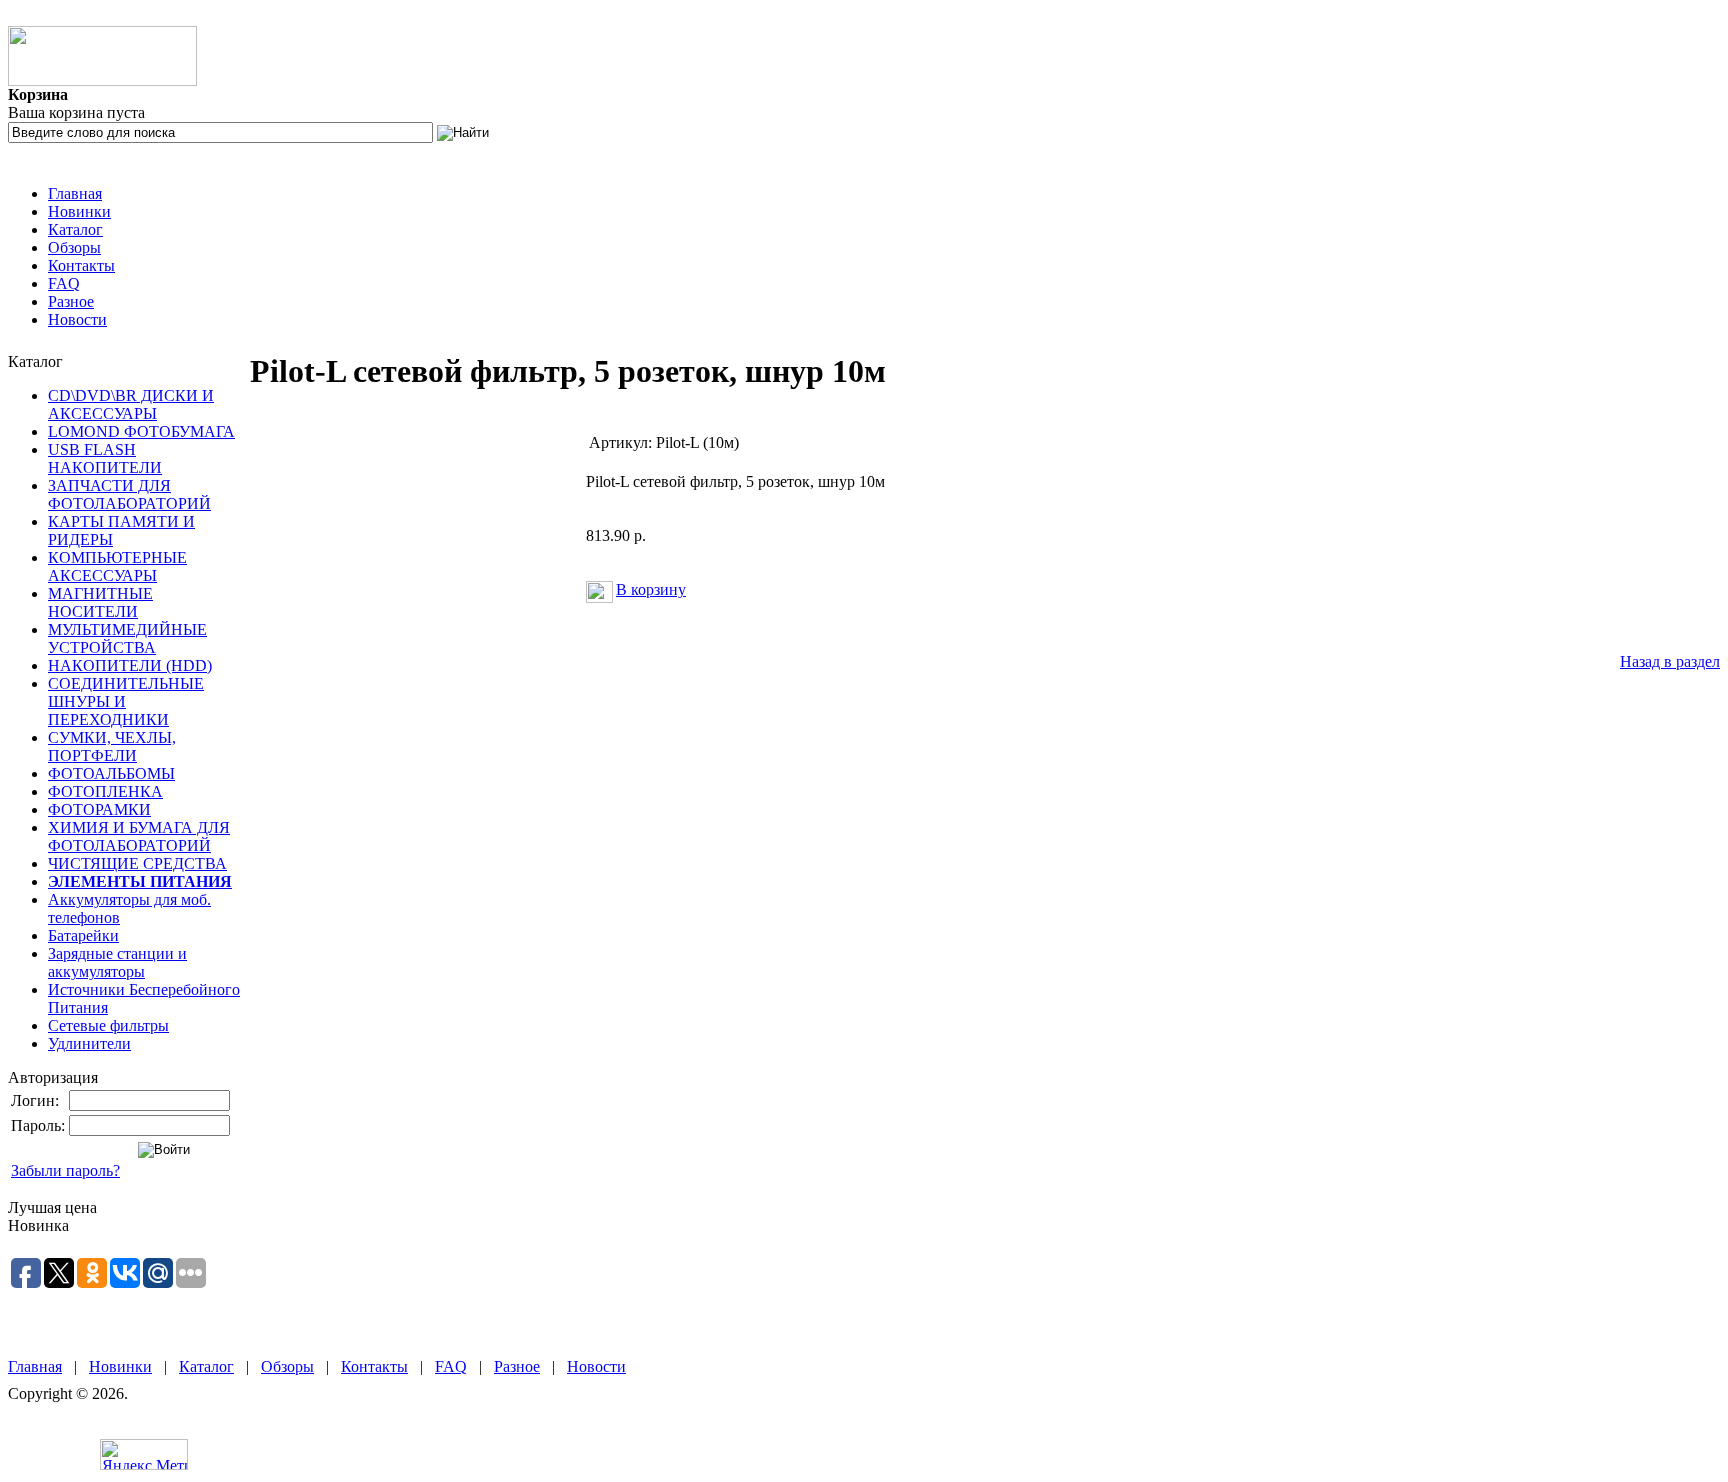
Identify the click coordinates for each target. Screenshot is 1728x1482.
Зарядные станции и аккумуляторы (117, 962)
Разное (71, 301)
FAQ (64, 283)
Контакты (81, 265)
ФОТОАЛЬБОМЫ (111, 773)
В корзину (651, 589)
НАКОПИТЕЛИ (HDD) (130, 665)
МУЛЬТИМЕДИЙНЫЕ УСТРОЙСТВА (127, 638)
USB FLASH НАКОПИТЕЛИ (105, 458)
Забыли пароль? (65, 1170)
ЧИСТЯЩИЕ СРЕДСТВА (137, 863)
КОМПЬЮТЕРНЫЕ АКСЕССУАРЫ (117, 566)
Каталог (75, 229)
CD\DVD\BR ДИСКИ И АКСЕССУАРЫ (131, 404)
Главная (75, 193)
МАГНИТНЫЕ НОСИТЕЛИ (100, 602)
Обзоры (74, 247)
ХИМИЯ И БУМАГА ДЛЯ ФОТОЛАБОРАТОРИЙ (139, 836)
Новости (77, 319)
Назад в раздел (1670, 661)
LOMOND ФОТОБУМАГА (141, 431)
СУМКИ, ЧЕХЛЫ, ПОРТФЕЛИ (112, 746)
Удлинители (89, 1043)
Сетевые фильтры (108, 1025)
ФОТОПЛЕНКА (105, 791)
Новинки (79, 211)
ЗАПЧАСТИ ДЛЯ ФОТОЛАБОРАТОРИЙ (129, 494)
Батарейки (83, 935)
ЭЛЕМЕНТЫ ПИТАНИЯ (140, 881)
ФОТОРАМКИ (99, 809)
